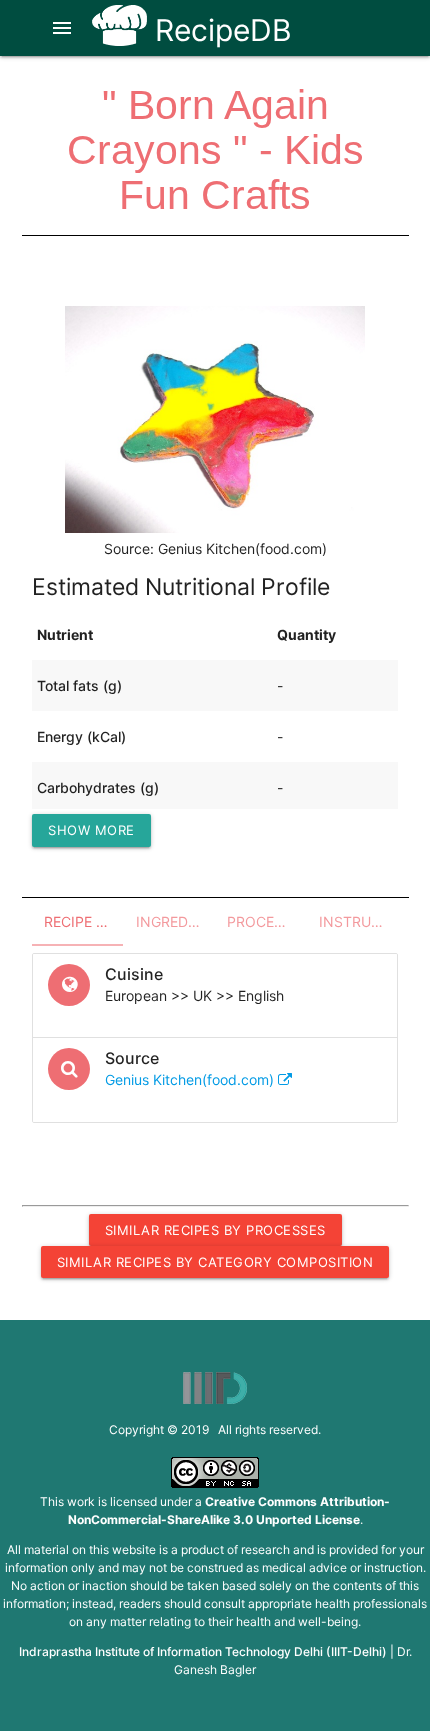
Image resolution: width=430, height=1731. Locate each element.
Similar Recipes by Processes (215, 1230)
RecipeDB (219, 30)
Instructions (359, 921)
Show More (91, 830)
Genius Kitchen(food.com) (191, 1079)
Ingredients (176, 921)
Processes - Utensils (267, 921)
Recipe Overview (84, 921)
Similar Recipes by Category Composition (215, 1262)
